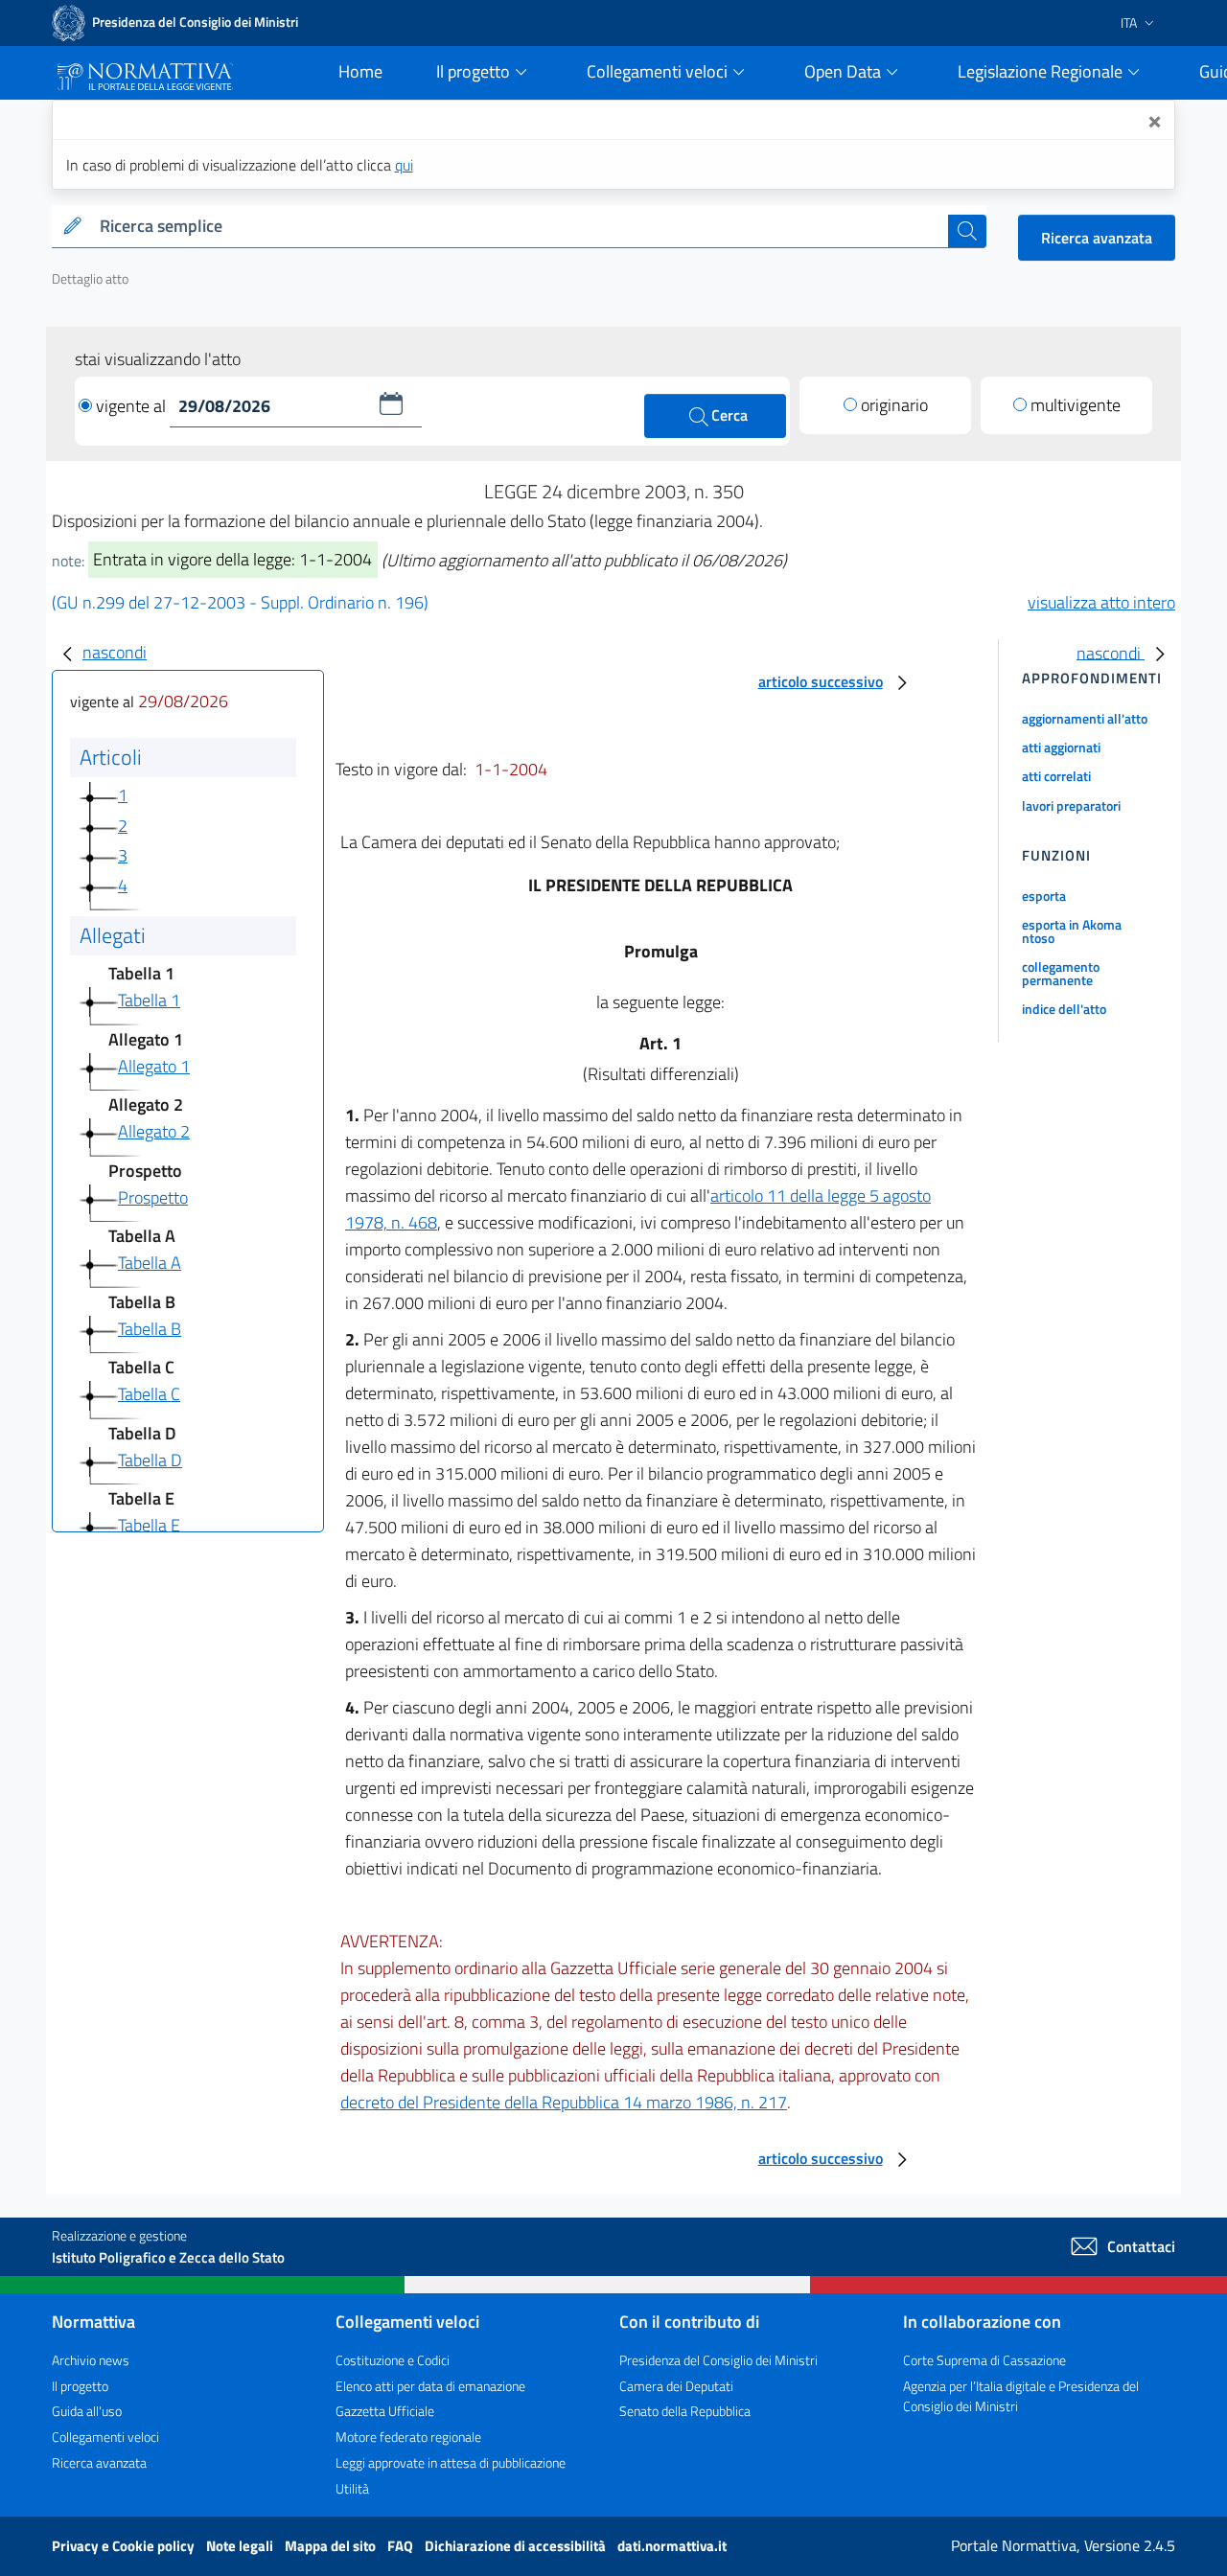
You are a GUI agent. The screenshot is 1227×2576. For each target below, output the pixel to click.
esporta (1044, 896)
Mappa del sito (332, 2546)
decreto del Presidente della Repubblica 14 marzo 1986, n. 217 (564, 2102)
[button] (391, 403)
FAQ (402, 2546)
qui (404, 165)
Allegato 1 (154, 1066)
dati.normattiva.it (672, 2546)
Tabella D (150, 1460)
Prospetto (153, 1197)
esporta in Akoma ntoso (1072, 931)
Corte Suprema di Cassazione (984, 2360)
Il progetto (80, 2386)
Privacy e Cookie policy (125, 2546)
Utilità (352, 2488)
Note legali (241, 2546)
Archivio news (91, 2360)
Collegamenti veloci (105, 2437)
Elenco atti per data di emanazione (430, 2386)
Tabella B (150, 1329)
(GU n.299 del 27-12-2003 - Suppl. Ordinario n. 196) (240, 602)
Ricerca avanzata (1097, 238)
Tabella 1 (149, 1000)
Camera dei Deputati (676, 2386)
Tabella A (150, 1263)
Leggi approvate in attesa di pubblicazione (451, 2462)
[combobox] (520, 227)
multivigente (1076, 405)
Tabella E (149, 1525)
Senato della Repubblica (685, 2411)
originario (894, 405)
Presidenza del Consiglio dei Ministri (718, 2360)
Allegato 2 (154, 1131)
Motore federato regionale (408, 2437)
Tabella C (149, 1394)
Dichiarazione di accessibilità (517, 2546)
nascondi (115, 652)
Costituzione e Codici (393, 2360)
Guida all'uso (87, 2411)
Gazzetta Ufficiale (385, 2411)
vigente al (133, 406)
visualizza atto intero (1101, 602)
